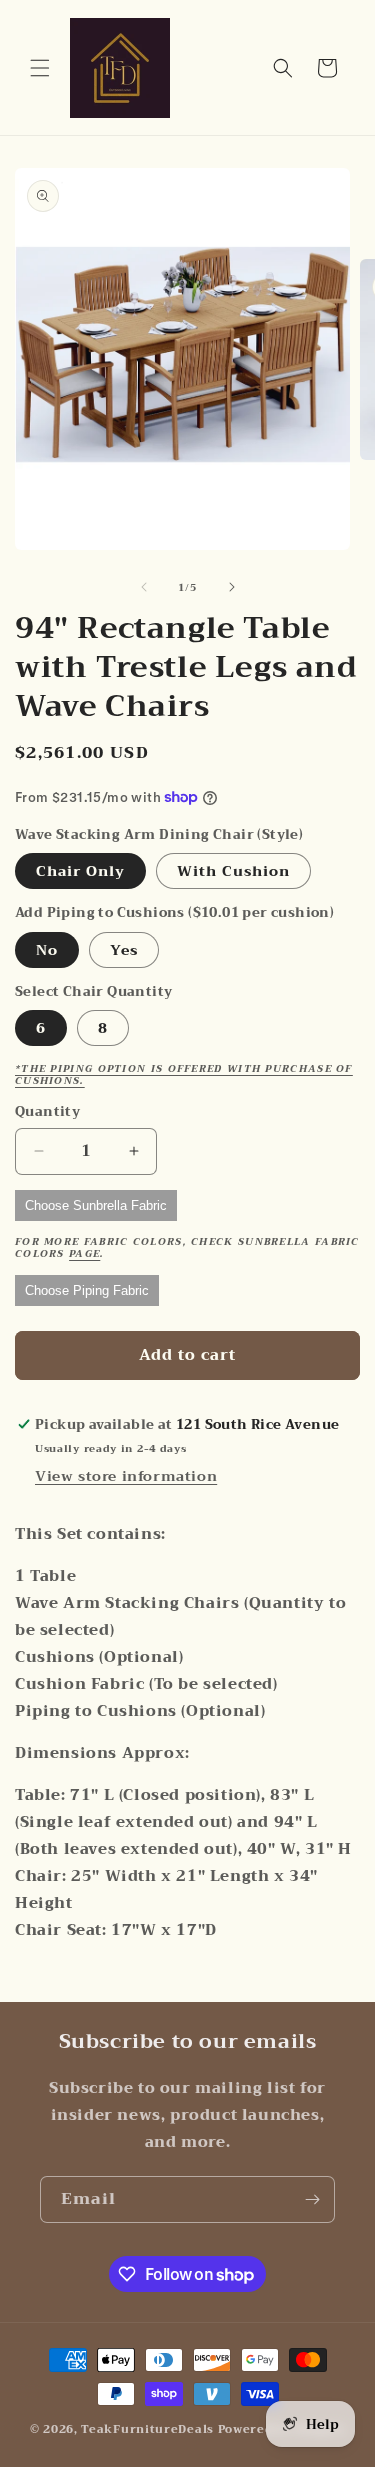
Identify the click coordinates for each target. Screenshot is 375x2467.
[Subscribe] (312, 2199)
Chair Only (80, 871)
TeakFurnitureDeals (147, 2429)
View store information (126, 1476)
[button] (40, 68)
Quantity (47, 1112)
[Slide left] (144, 587)
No (47, 950)
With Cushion (233, 871)
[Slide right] (232, 587)
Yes (124, 950)
